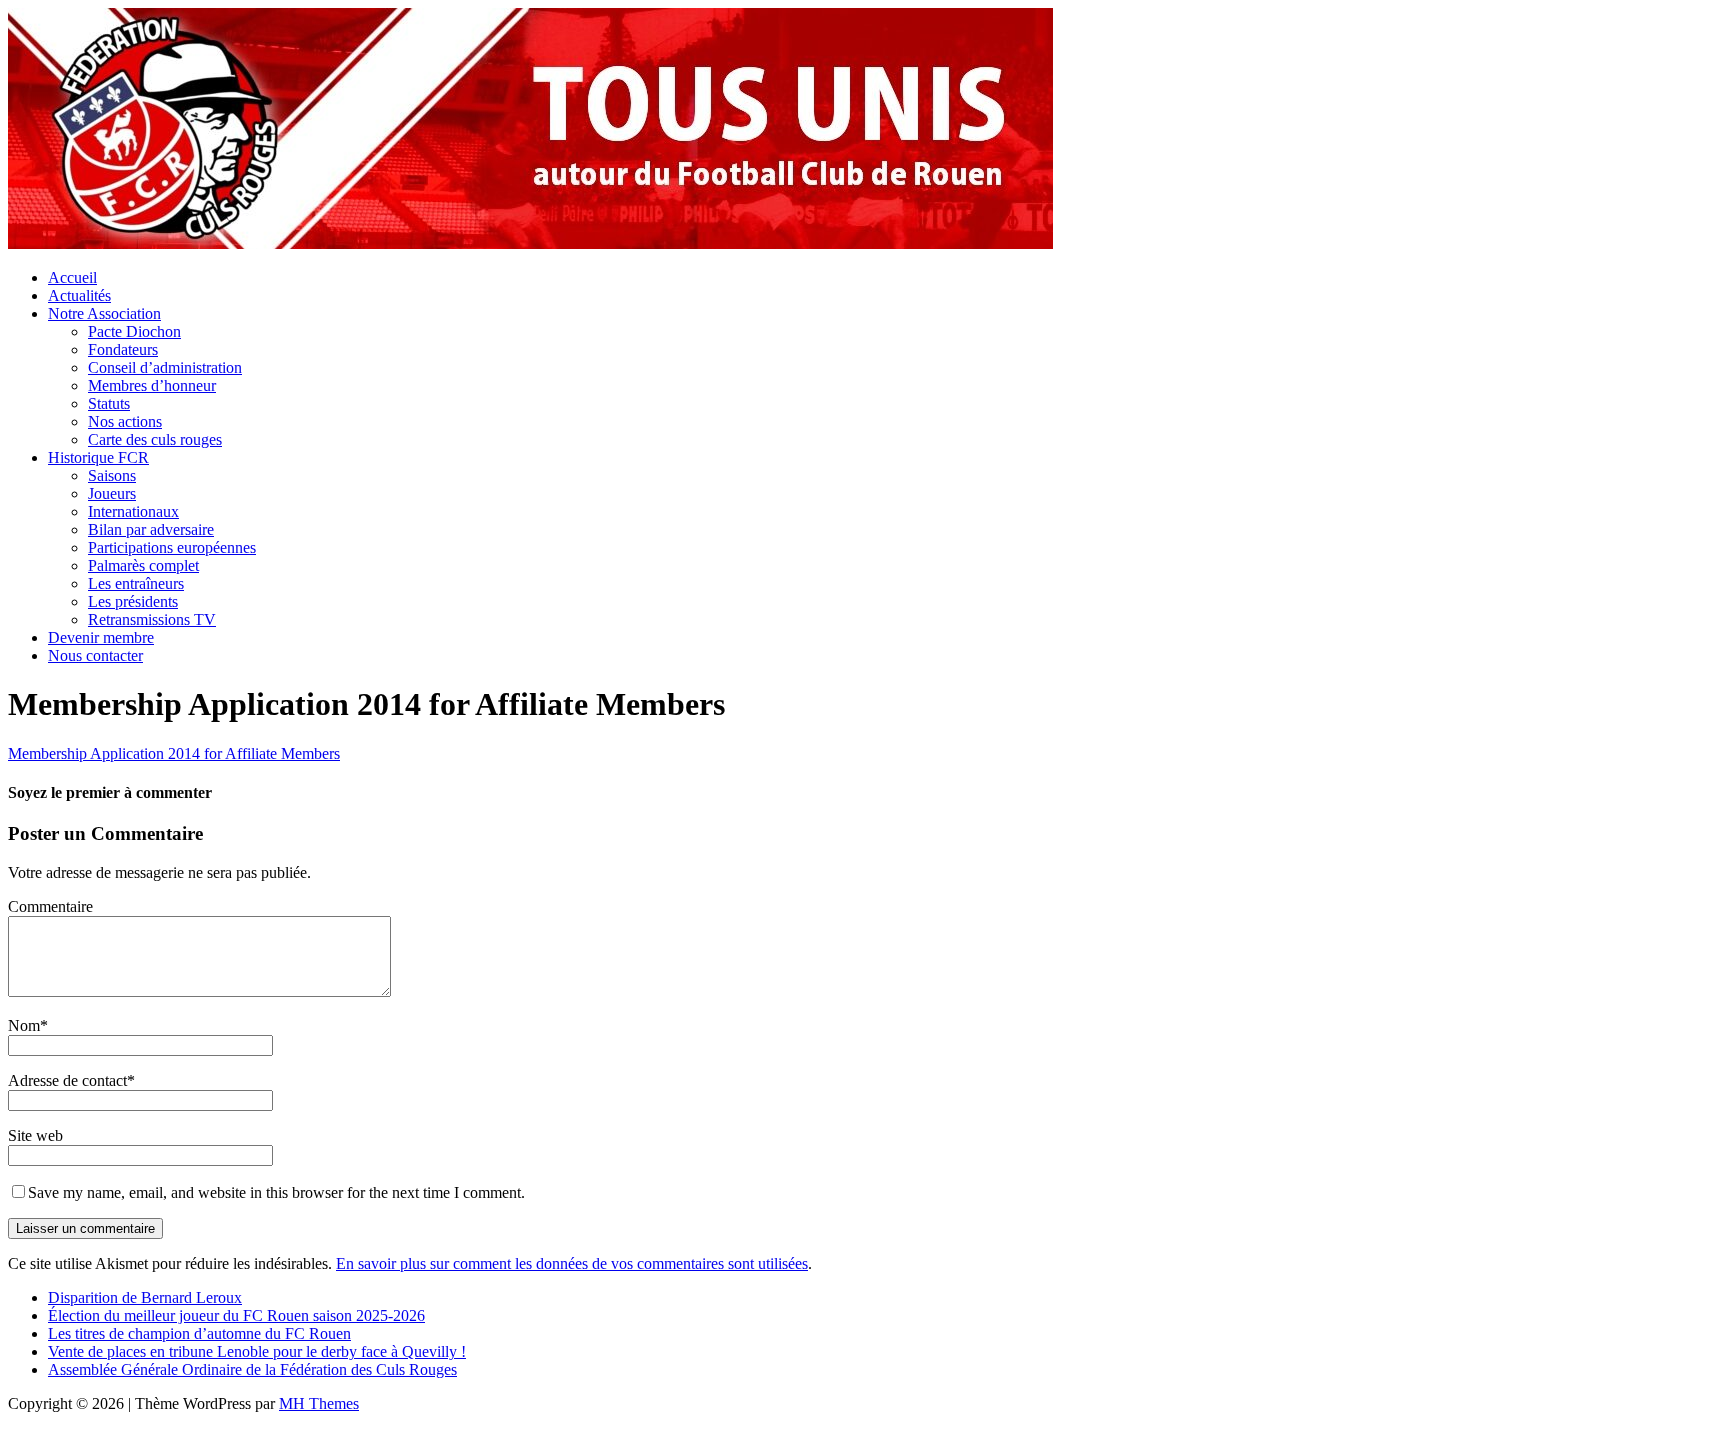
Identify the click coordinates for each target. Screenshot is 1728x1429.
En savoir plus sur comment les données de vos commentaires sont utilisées (572, 1263)
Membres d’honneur (152, 385)
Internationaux (133, 511)
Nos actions (125, 421)
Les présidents (133, 601)
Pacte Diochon (134, 331)
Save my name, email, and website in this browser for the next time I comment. (276, 1192)
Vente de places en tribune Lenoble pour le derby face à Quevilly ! (257, 1351)
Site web (35, 1135)
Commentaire (50, 906)
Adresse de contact (67, 1080)
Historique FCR (98, 457)
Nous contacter (95, 655)
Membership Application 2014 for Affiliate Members (174, 753)
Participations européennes (172, 547)
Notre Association (104, 313)
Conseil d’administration (165, 367)
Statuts (109, 403)
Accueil (72, 277)
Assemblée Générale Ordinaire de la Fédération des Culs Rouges (252, 1369)
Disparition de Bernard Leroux (145, 1297)
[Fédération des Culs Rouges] (530, 243)
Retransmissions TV (152, 619)
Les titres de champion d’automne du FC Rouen (199, 1333)
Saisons (112, 475)
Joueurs (112, 493)
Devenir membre (101, 637)
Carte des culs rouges (155, 439)
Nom (24, 1025)
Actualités (79, 295)
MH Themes (319, 1403)
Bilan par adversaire (151, 529)
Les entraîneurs (136, 583)
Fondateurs (123, 349)
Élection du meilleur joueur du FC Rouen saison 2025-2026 (236, 1315)
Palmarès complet (143, 565)
